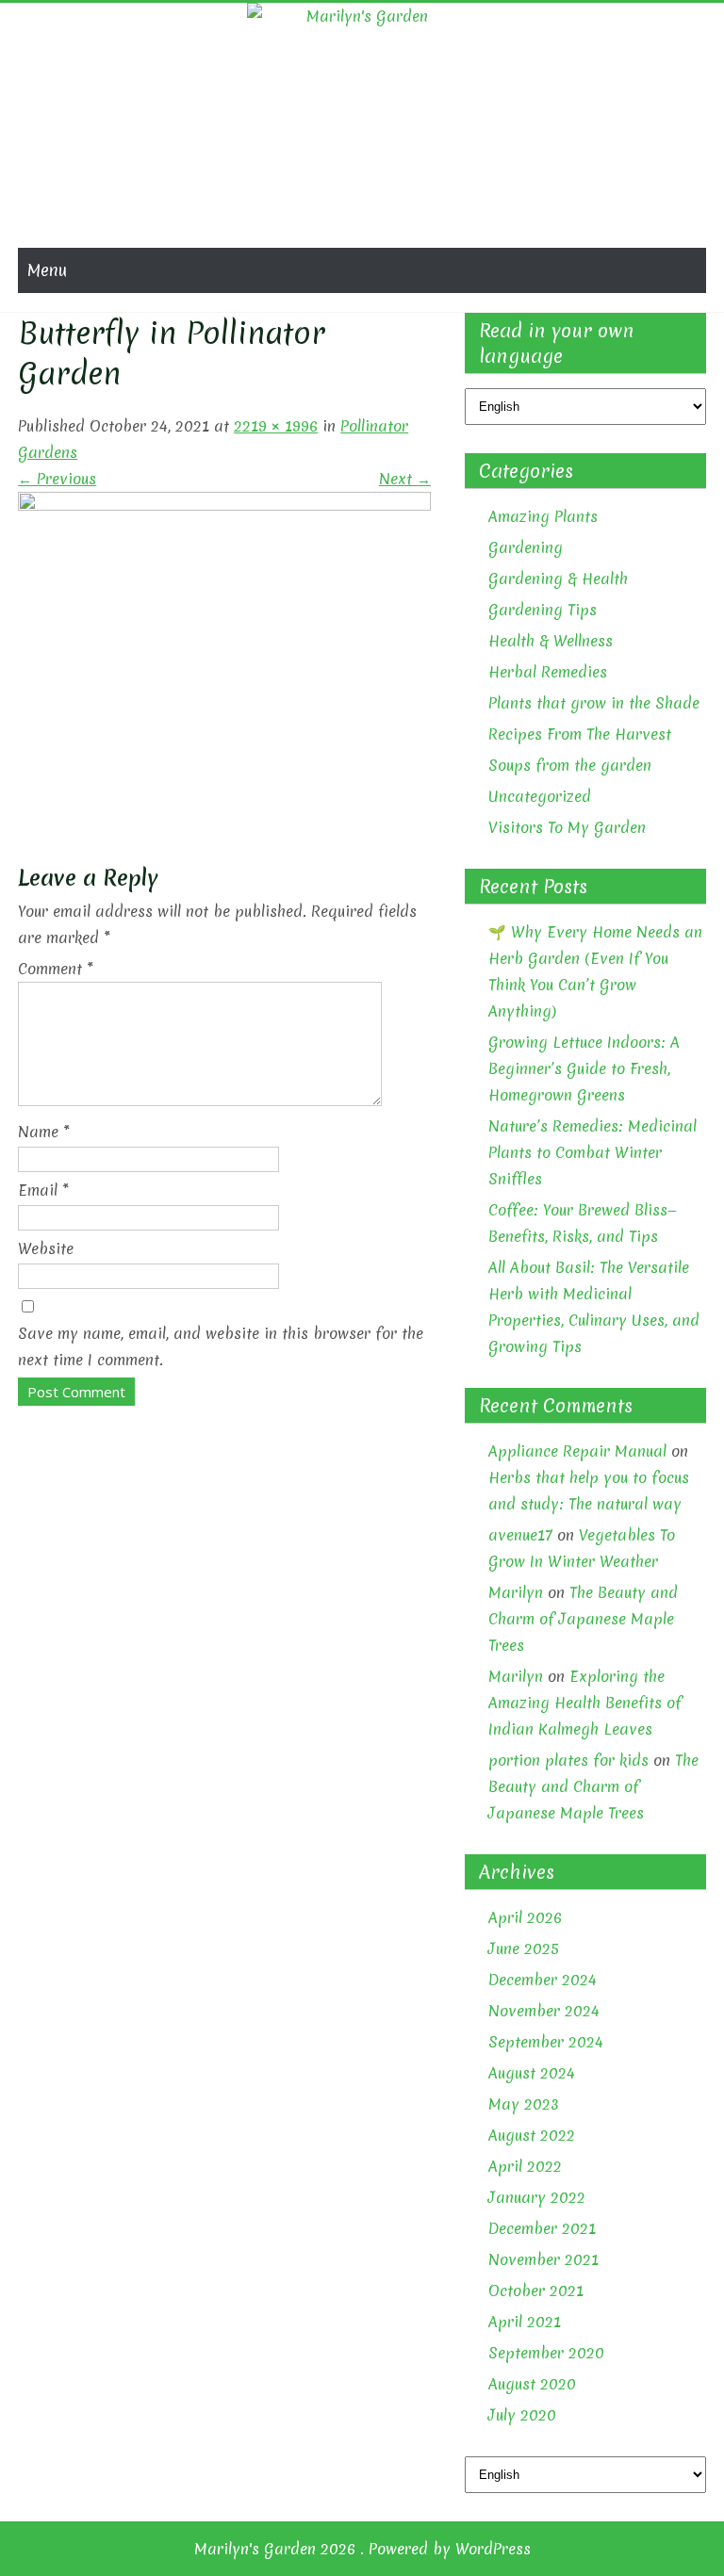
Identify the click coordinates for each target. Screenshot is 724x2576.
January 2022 (537, 2197)
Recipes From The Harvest (580, 734)
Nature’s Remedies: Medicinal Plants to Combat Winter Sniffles (592, 1152)
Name (44, 1132)
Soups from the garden (570, 765)
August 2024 (532, 2073)
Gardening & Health (558, 579)
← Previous (57, 479)
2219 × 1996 (276, 426)
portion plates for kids (568, 1760)
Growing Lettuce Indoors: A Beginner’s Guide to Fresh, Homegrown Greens (584, 1068)
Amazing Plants (543, 516)
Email (43, 1190)
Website (46, 1248)
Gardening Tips (543, 610)
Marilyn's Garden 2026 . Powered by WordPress (362, 2549)
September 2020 (546, 2353)
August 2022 (532, 2135)
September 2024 (546, 2042)
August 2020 (532, 2384)
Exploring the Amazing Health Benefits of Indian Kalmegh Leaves (585, 1703)
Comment (56, 969)
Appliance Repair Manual (577, 1451)
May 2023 (524, 2104)
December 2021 (542, 2228)
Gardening (526, 547)
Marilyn (516, 1592)
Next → (405, 479)
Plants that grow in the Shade (594, 703)
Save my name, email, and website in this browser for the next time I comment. (221, 1346)
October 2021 (536, 2291)
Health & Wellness (551, 641)
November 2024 (544, 2011)
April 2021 (525, 2322)
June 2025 (524, 1948)
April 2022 (525, 2166)
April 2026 (525, 1917)
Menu (47, 270)
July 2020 (522, 2415)
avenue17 (520, 1535)
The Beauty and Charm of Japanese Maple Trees (583, 1619)
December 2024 (543, 1980)
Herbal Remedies (548, 672)
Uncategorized (540, 796)
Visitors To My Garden (567, 827)
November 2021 (543, 2259)
